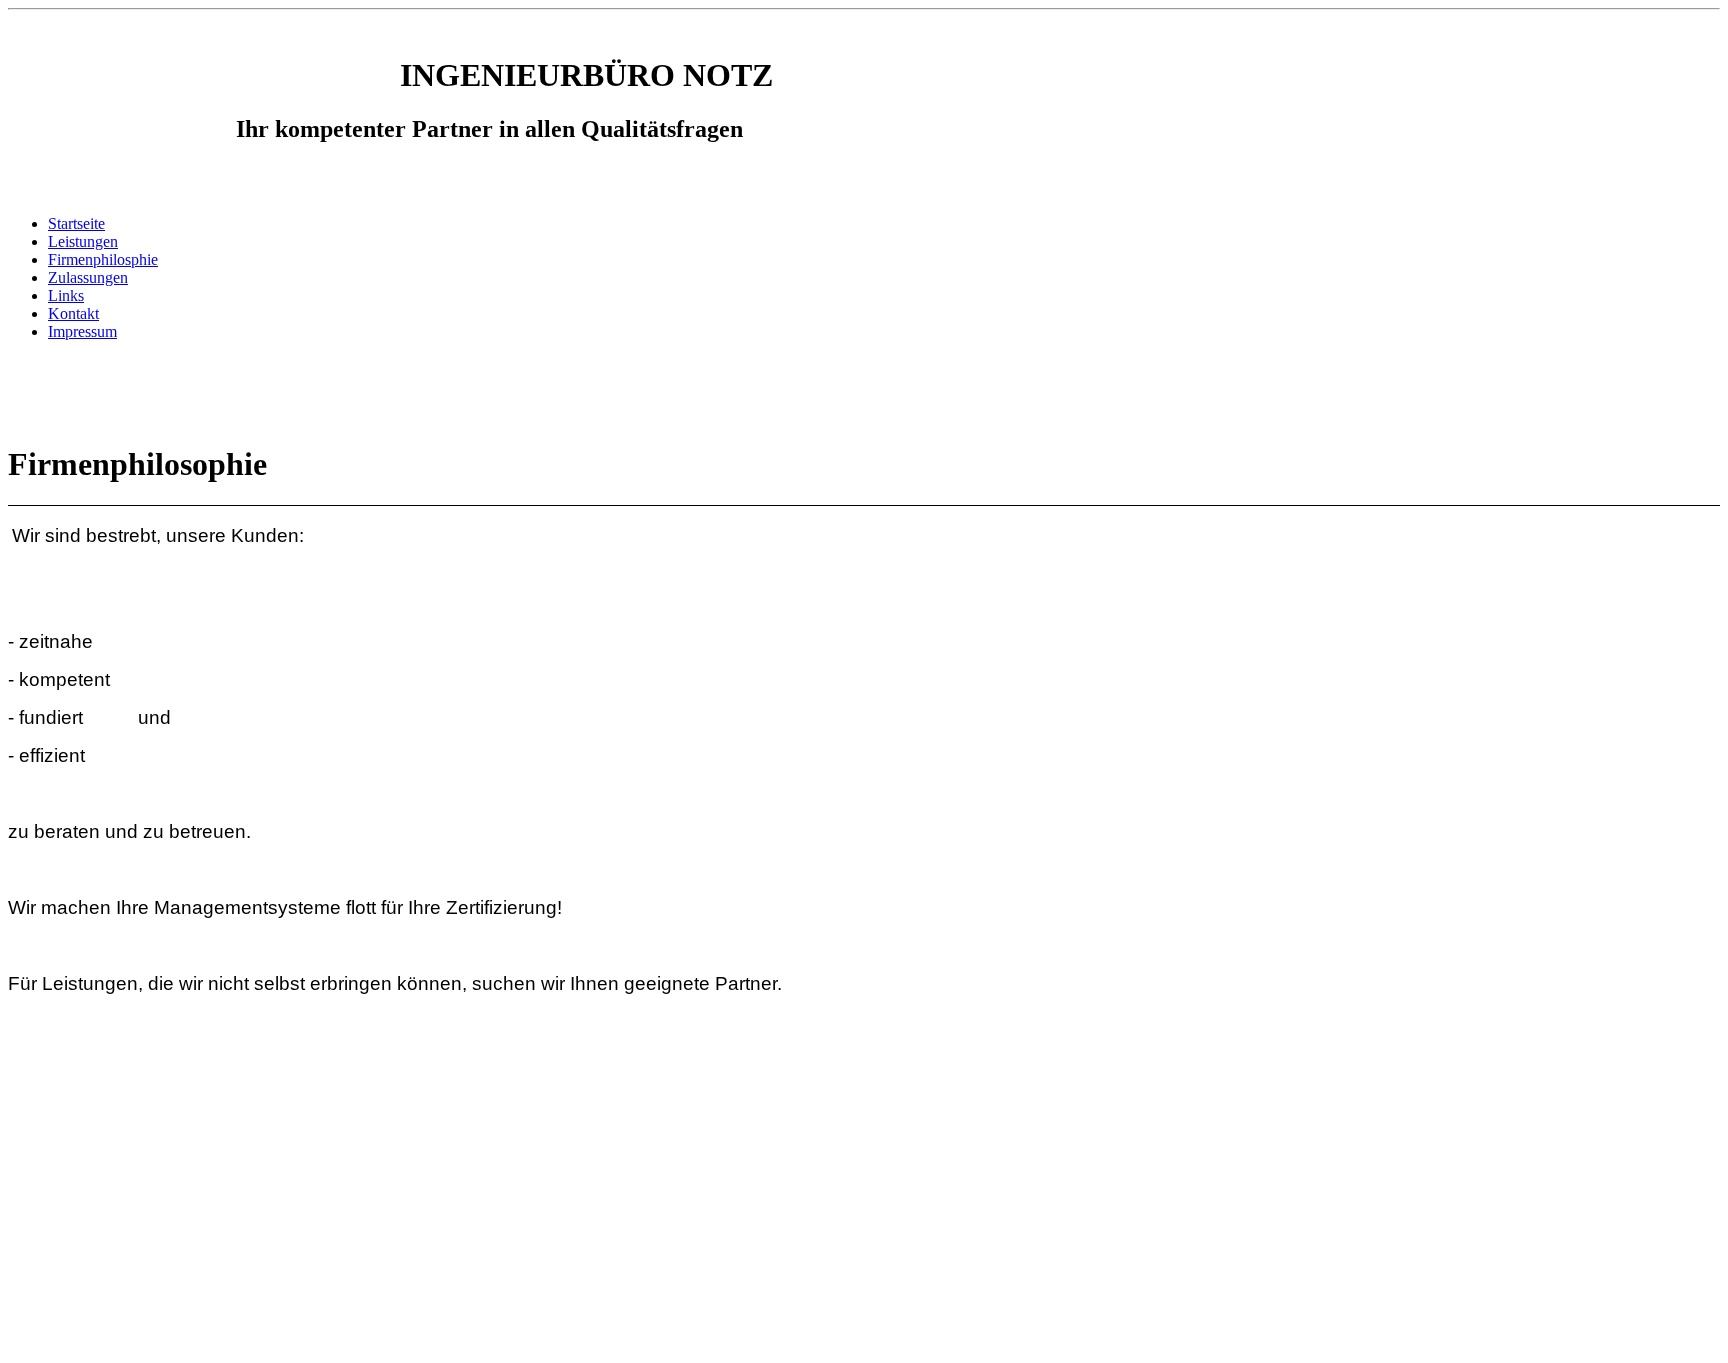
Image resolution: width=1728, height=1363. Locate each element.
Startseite (76, 223)
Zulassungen (88, 277)
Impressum (82, 331)
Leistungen (83, 241)
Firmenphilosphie (103, 259)
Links (66, 295)
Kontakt (73, 313)
